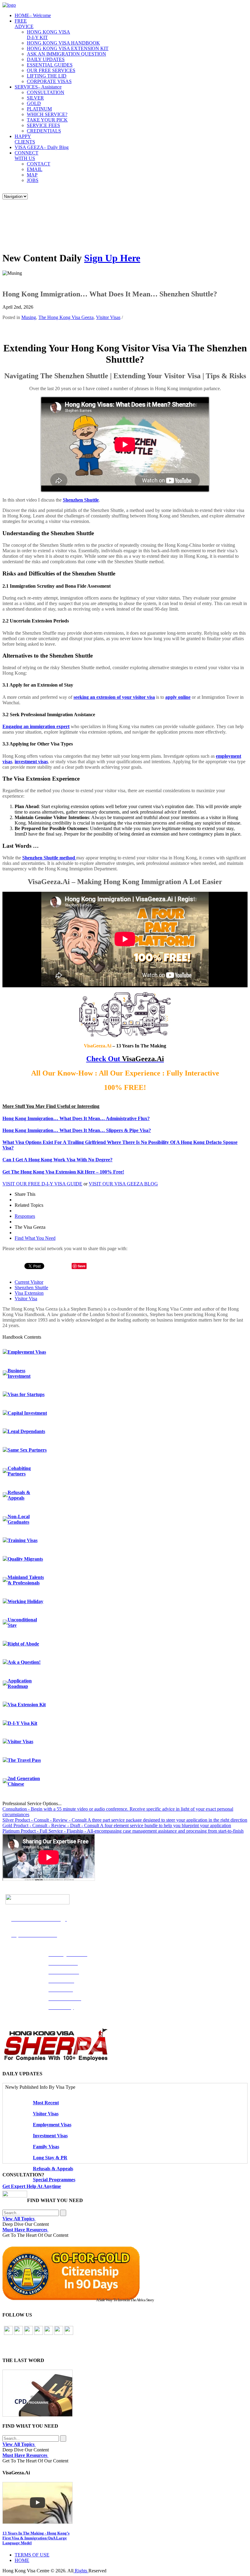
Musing (29, 317)
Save (82, 1266)
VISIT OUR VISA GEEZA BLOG (123, 1184)
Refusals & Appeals (19, 1495)
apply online (178, 697)
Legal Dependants (26, 1431)
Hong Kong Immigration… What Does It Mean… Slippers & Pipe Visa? (77, 1130)
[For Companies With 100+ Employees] (56, 2060)
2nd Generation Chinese (24, 1781)
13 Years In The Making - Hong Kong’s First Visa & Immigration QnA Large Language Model (36, 2538)
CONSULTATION (46, 92)
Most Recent (46, 2103)
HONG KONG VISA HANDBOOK (63, 43)
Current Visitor (29, 1282)
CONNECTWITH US (27, 156)
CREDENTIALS (44, 131)
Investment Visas (50, 2136)
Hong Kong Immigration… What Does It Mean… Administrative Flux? (76, 1118)
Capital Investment (27, 1413)
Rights (81, 2571)
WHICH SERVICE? (47, 114)
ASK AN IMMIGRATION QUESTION (66, 54)
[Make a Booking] (15, 2196)
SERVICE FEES (43, 125)
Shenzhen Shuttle (81, 500)
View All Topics (19, 2219)
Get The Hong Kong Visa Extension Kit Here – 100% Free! (63, 1172)
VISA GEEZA (42, 147)
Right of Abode (23, 1644)
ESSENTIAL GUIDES (50, 65)
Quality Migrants (25, 1559)
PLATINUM (39, 109)
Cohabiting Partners (19, 1471)
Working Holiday (25, 1601)
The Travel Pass (24, 1760)
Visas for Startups (26, 1394)
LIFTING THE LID (47, 76)
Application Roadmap (20, 1683)
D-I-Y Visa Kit (22, 1723)
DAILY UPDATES (46, 59)
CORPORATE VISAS (49, 81)
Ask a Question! (24, 1662)
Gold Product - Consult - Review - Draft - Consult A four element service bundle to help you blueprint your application (117, 1825)
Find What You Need (35, 1238)
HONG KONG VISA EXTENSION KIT (68, 48)
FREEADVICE (24, 24)
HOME (33, 15)
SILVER (35, 98)
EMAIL (35, 169)
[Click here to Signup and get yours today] (125, 2393)
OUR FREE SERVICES (51, 70)
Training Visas (23, 1540)
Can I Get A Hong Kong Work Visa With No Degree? (57, 1160)
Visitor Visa (26, 1299)
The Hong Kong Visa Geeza (66, 317)
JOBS (33, 180)
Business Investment (19, 1373)
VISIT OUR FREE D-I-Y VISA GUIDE (42, 1184)
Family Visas (46, 2147)
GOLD (34, 103)
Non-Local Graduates (19, 1519)
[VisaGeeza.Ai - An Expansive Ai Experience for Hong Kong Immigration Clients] (125, 2503)
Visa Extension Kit (27, 1705)
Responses (25, 1216)
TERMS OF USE (32, 2555)
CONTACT (39, 164)
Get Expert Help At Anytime (32, 2186)
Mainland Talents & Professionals (26, 1580)
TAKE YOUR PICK (47, 120)
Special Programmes (54, 2180)
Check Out (103, 1059)
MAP (32, 175)
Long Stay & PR (50, 2158)
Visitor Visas (108, 317)
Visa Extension (29, 1293)
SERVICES (38, 87)
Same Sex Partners (27, 1450)
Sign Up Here (112, 258)
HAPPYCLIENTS (25, 139)
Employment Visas (27, 1352)
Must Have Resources (25, 2230)
